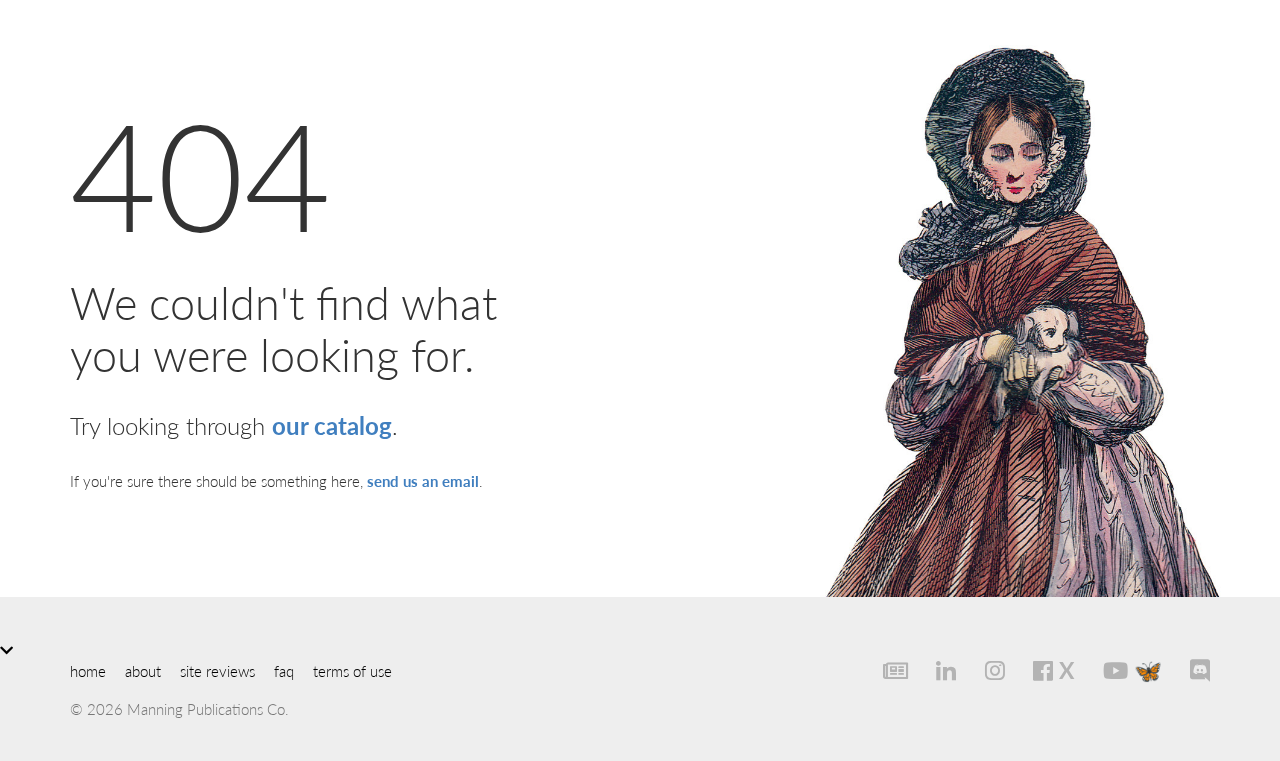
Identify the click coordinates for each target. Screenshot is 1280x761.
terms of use (352, 670)
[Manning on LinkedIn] (935, 670)
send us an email (423, 480)
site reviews (217, 670)
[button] (640, 649)
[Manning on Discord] (1189, 670)
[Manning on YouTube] (1104, 670)
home (88, 670)
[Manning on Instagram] (983, 670)
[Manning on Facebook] (1032, 670)
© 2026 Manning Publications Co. (179, 708)
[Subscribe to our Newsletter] (884, 670)
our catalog (332, 425)
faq (284, 670)
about (143, 670)
